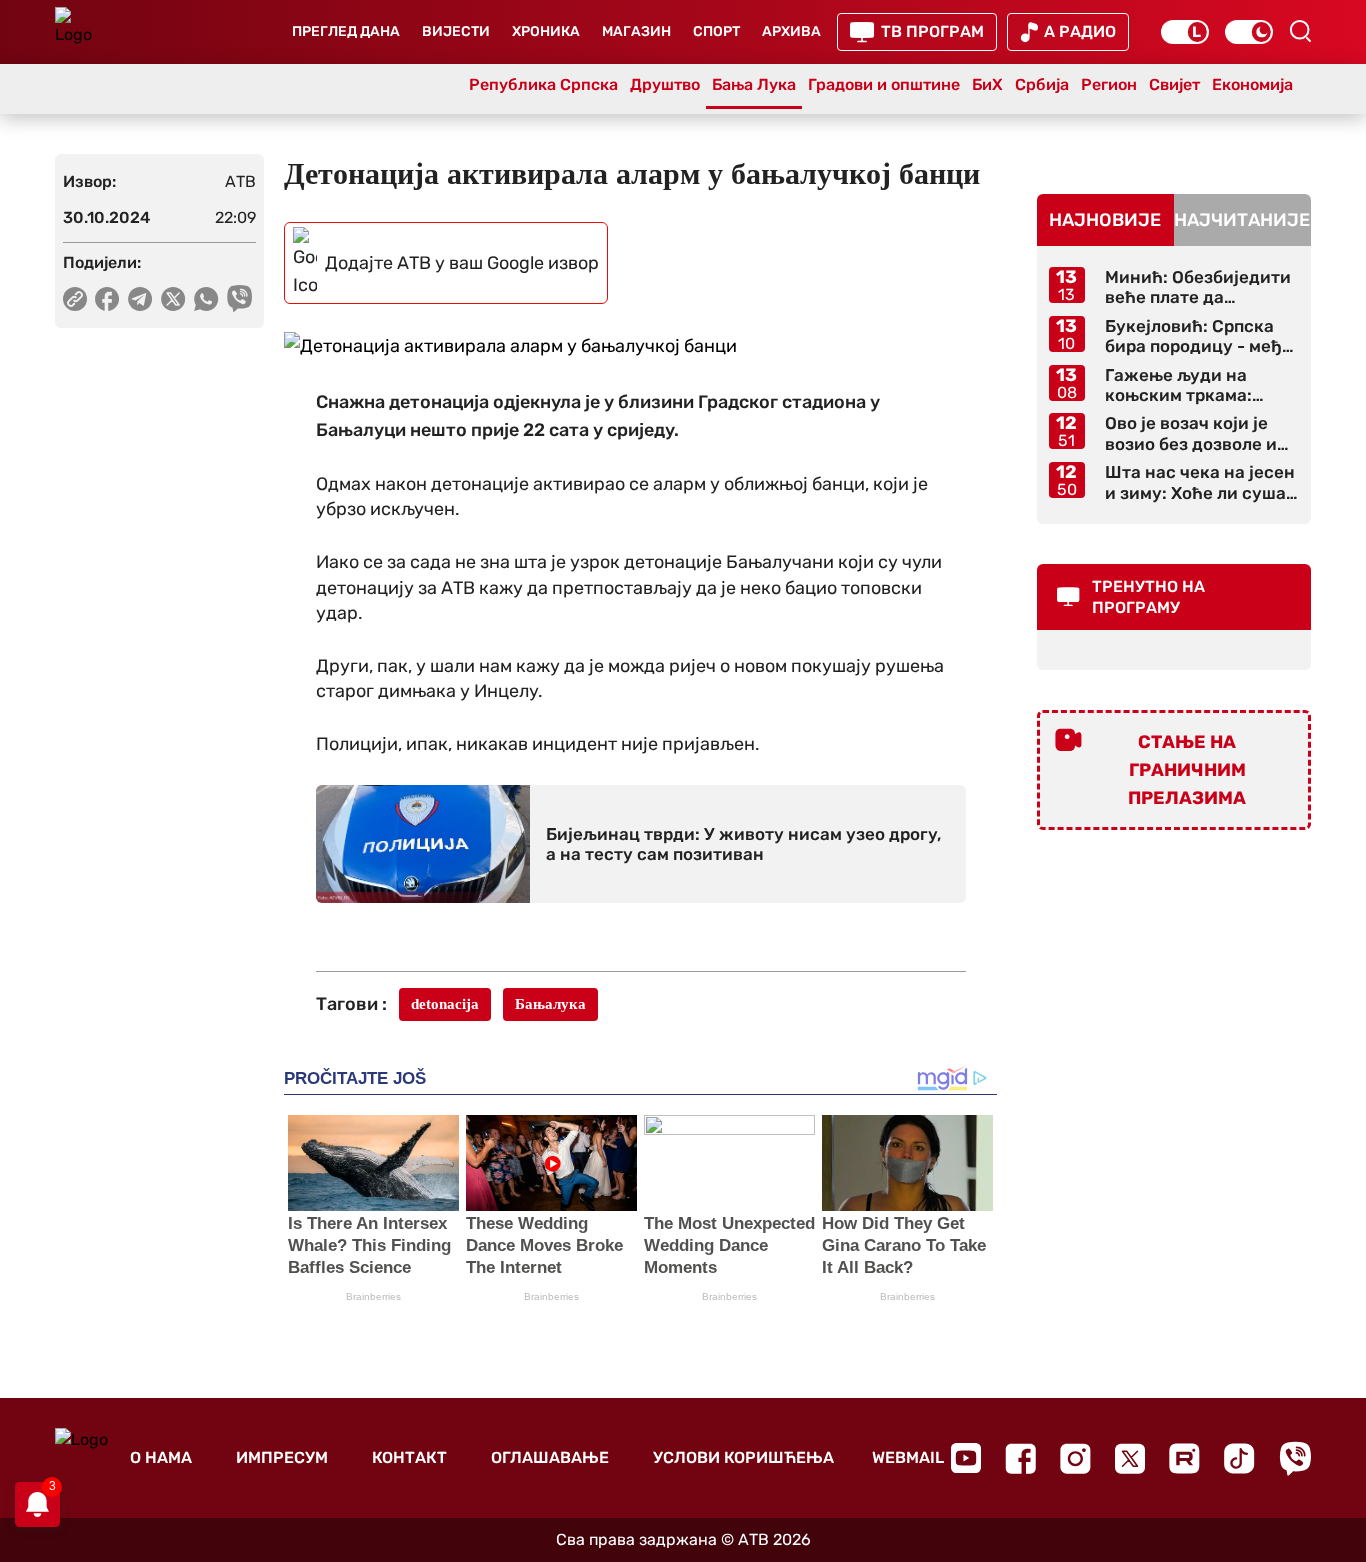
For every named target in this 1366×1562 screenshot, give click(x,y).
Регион (1109, 84)
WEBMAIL (908, 1457)
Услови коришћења (743, 1457)
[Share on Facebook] (107, 299)
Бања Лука (754, 84)
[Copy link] (75, 299)
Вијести (456, 31)
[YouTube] (966, 1458)
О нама (161, 1457)
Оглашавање (550, 1457)
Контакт (409, 1457)
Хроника (546, 31)
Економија (1252, 84)
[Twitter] (1130, 1458)
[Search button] (1300, 31)
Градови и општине (884, 84)
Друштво (665, 84)
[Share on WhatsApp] (206, 299)
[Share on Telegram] (140, 299)
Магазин (636, 31)
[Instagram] (1075, 1458)
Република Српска (543, 84)
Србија (1042, 84)
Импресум (282, 1457)
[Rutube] (1184, 1458)
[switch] (1185, 32)
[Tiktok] (1239, 1458)
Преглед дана (346, 31)
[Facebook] (1020, 1458)
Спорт (716, 31)
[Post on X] (173, 299)
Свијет (1174, 84)
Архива (791, 31)
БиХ (987, 84)
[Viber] (1295, 1458)
